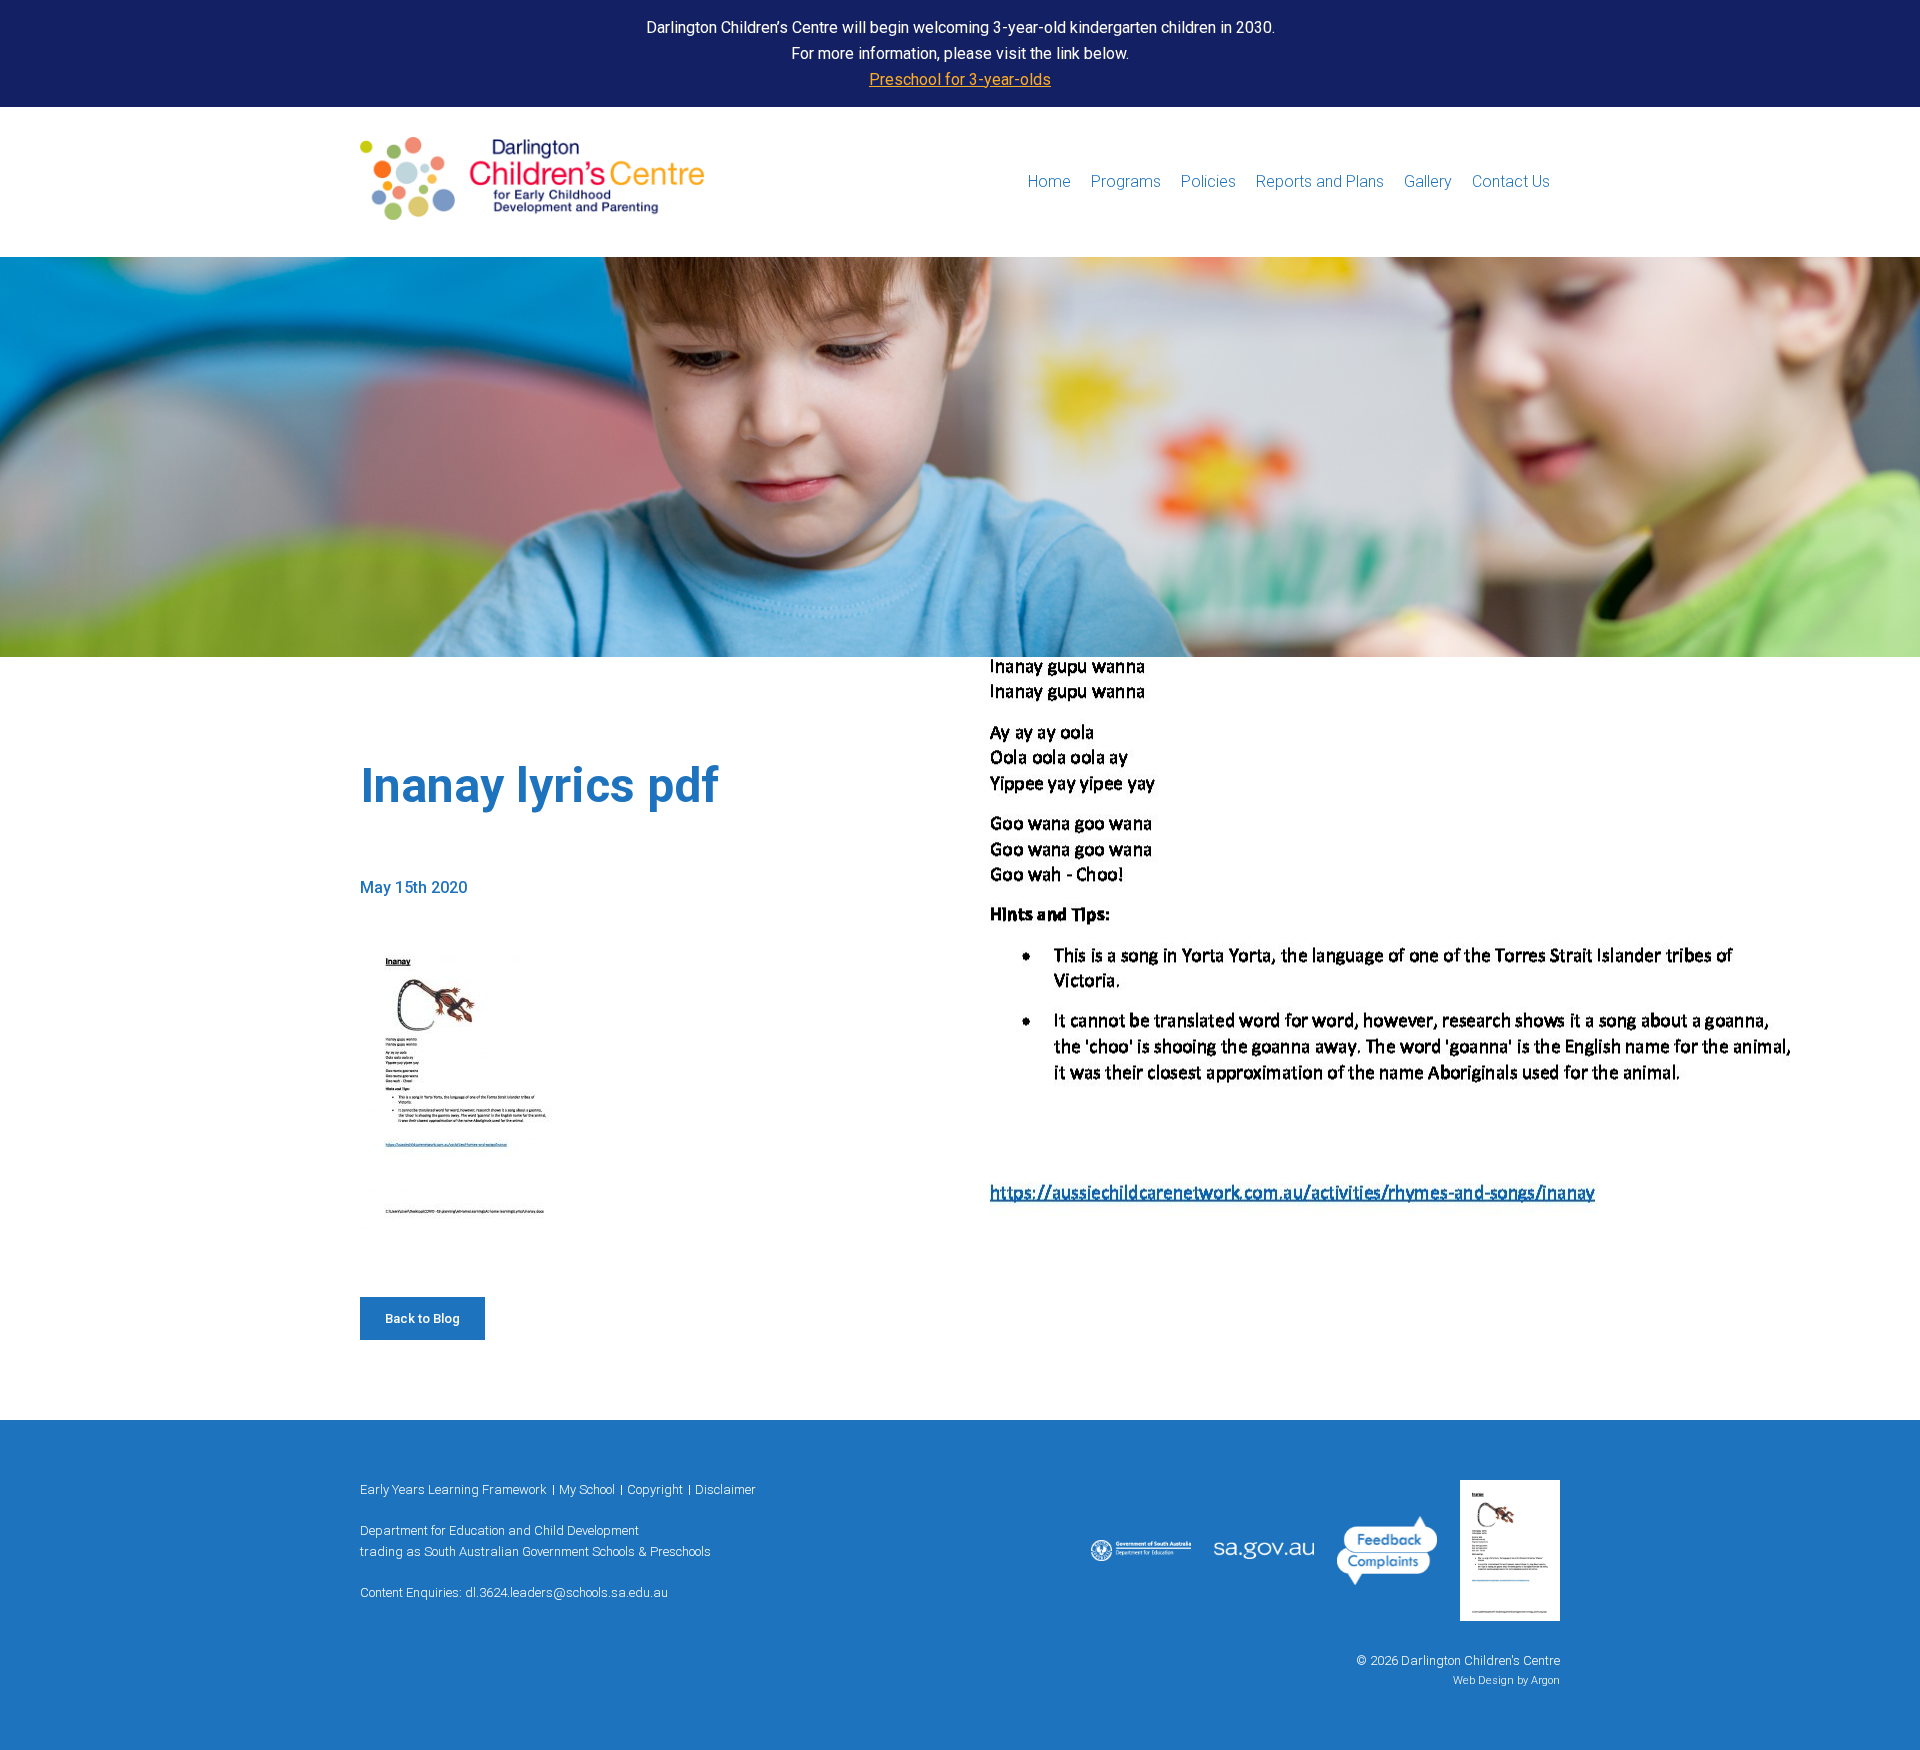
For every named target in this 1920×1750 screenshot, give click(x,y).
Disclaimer (725, 1489)
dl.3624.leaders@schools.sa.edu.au (566, 1592)
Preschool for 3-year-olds (960, 79)
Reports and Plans (1320, 181)
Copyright (655, 1489)
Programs (1126, 181)
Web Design (1483, 1680)
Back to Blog (422, 1318)
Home (1049, 181)
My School (587, 1489)
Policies (1208, 181)
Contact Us (1511, 181)
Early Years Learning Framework (453, 1489)
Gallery (1428, 181)
